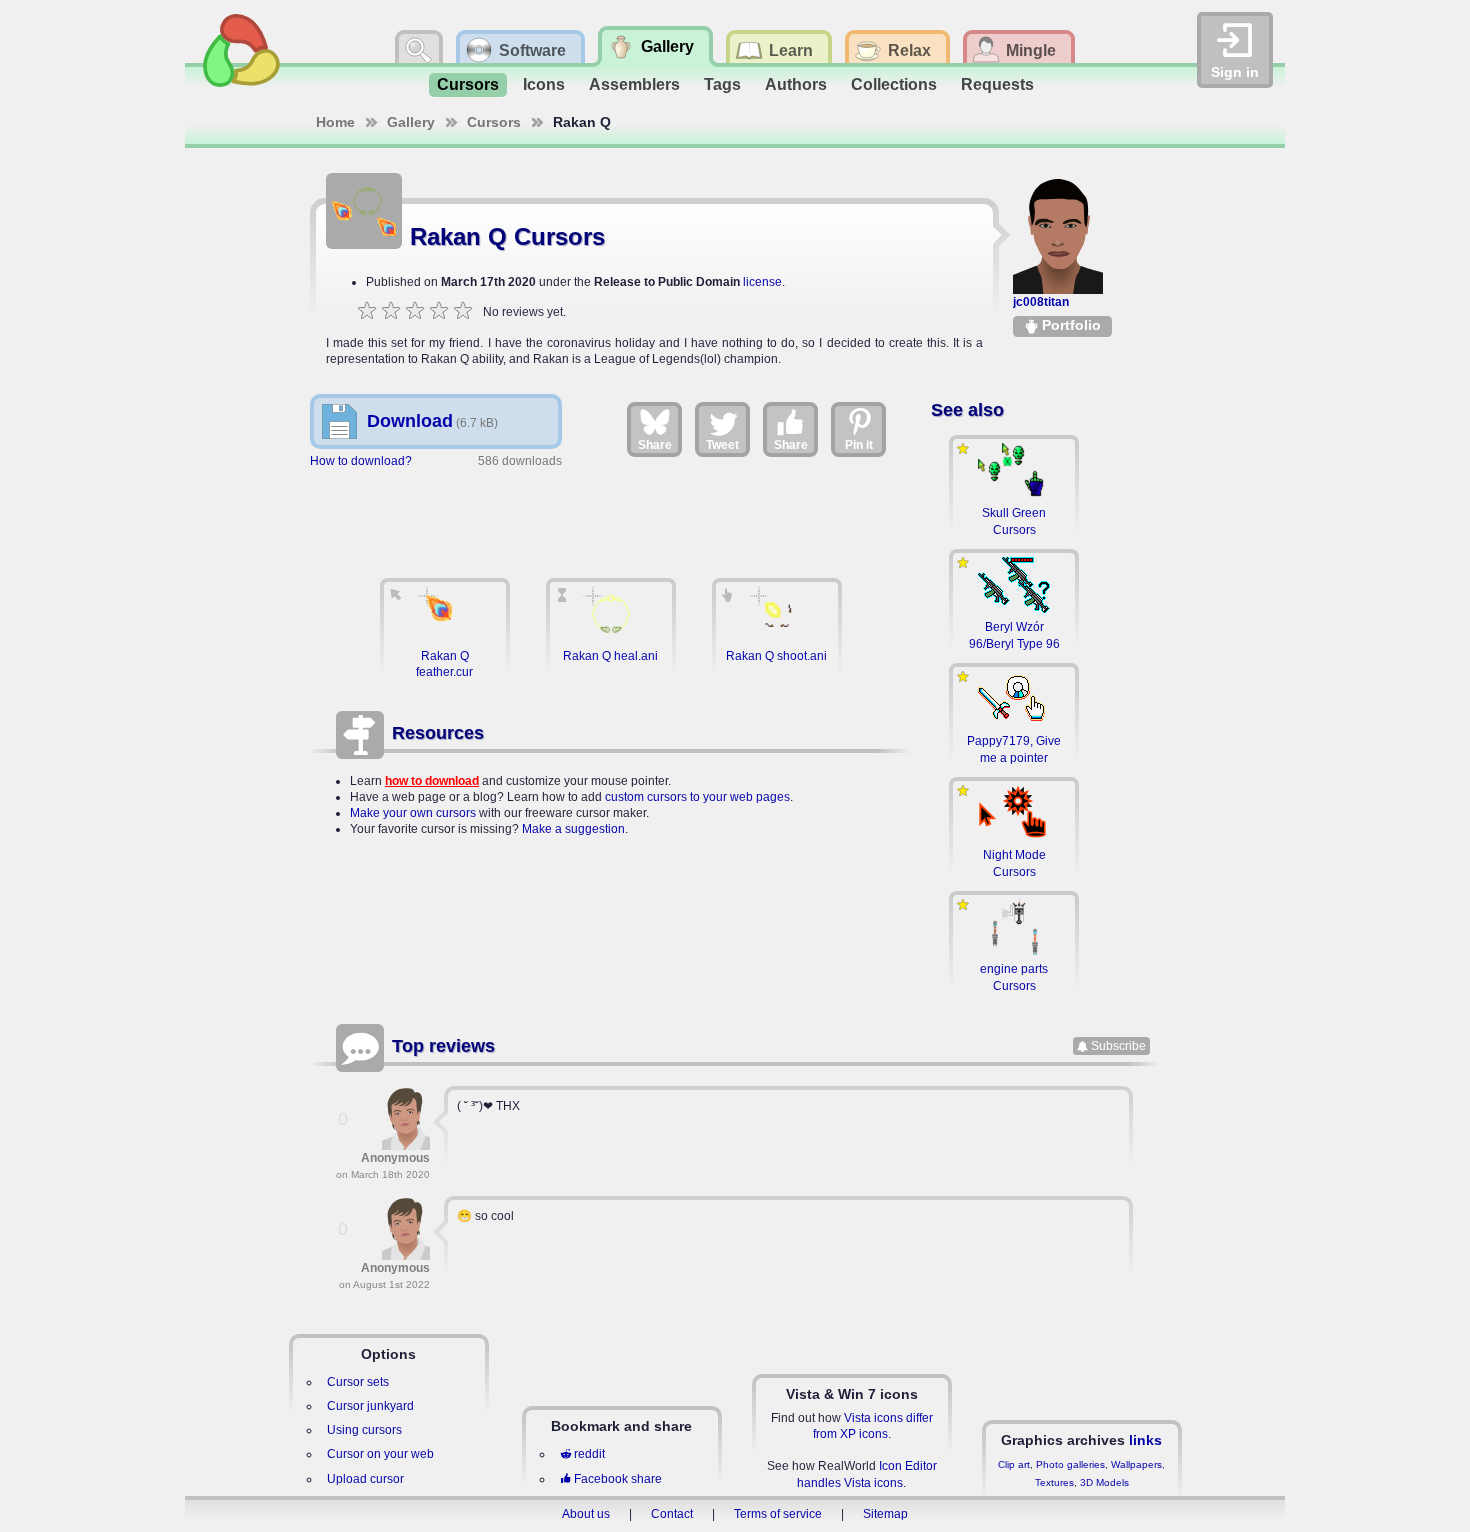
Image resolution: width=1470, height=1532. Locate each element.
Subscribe (1118, 1046)
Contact (672, 1514)
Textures (1054, 1482)
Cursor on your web (380, 1454)
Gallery (411, 122)
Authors (796, 84)
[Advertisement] (611, 513)
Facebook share (618, 1479)
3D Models (1104, 1482)
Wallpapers (1136, 1464)
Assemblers (634, 84)
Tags (722, 84)
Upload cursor (365, 1479)
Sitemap (885, 1514)
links (1145, 1440)
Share (655, 445)
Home (335, 122)
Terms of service (778, 1514)
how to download (432, 781)
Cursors (468, 84)
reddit (589, 1454)
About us (586, 1514)
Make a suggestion (573, 829)
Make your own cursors (413, 813)
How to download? (361, 461)
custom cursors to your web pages (697, 797)
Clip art (1014, 1464)
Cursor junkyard (370, 1406)
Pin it (859, 445)
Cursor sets (358, 1382)
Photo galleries (1070, 1464)
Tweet (722, 445)
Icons (544, 84)
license (762, 282)
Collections (894, 84)
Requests (997, 84)
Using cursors (364, 1430)
